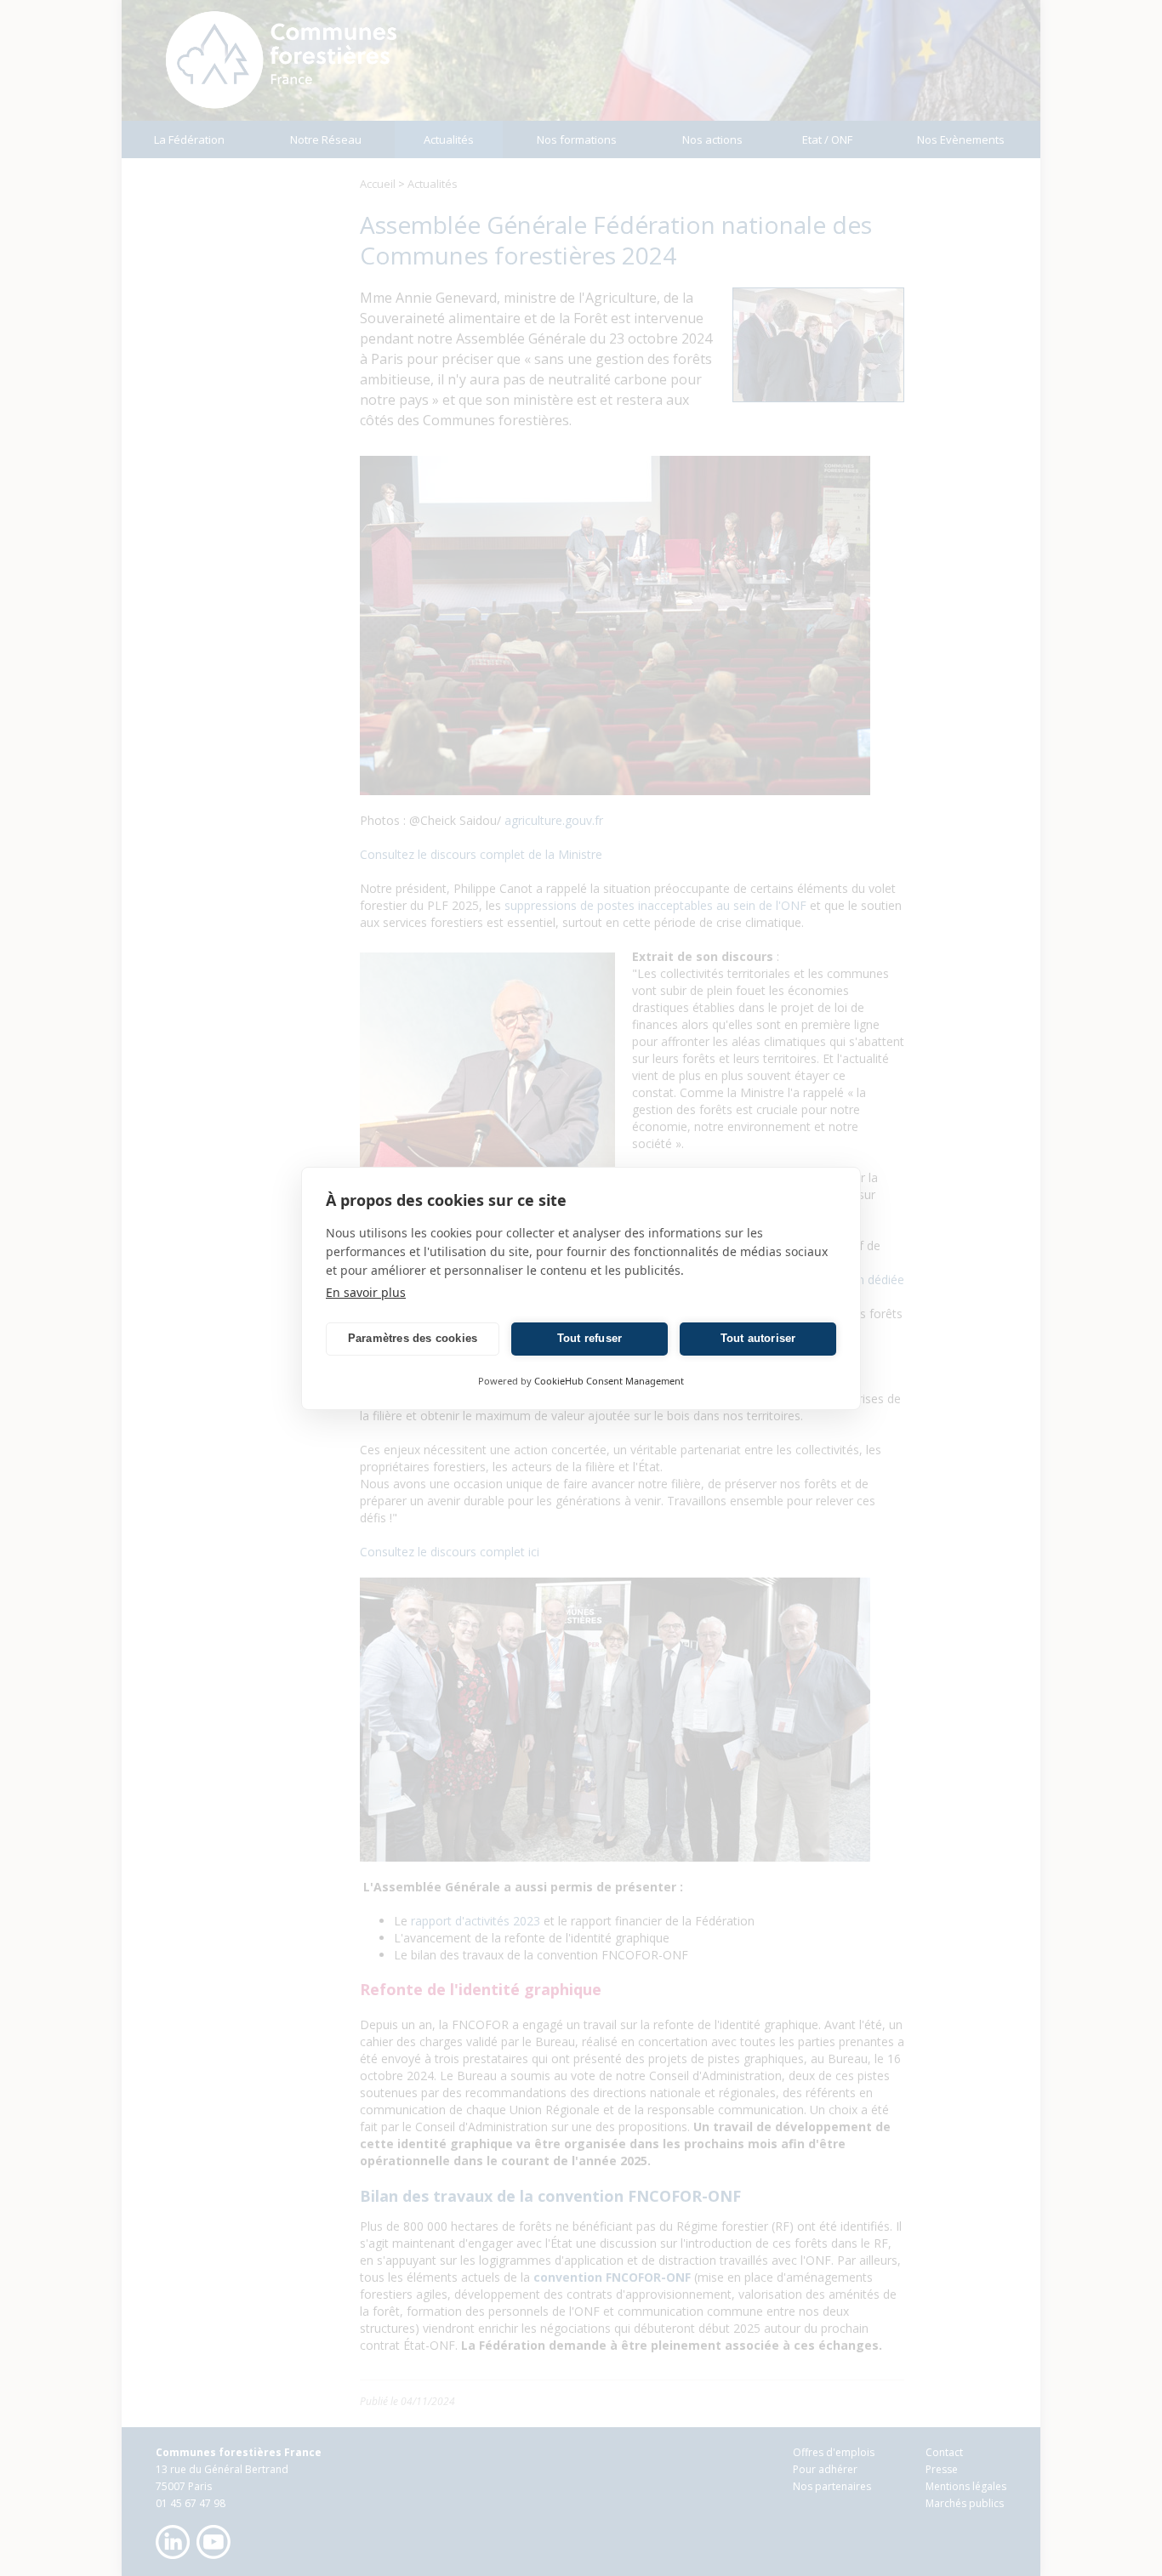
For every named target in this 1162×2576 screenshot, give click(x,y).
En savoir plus (366, 1292)
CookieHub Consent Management (609, 1381)
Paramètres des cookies (413, 1338)
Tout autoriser (758, 1338)
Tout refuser (590, 1338)
